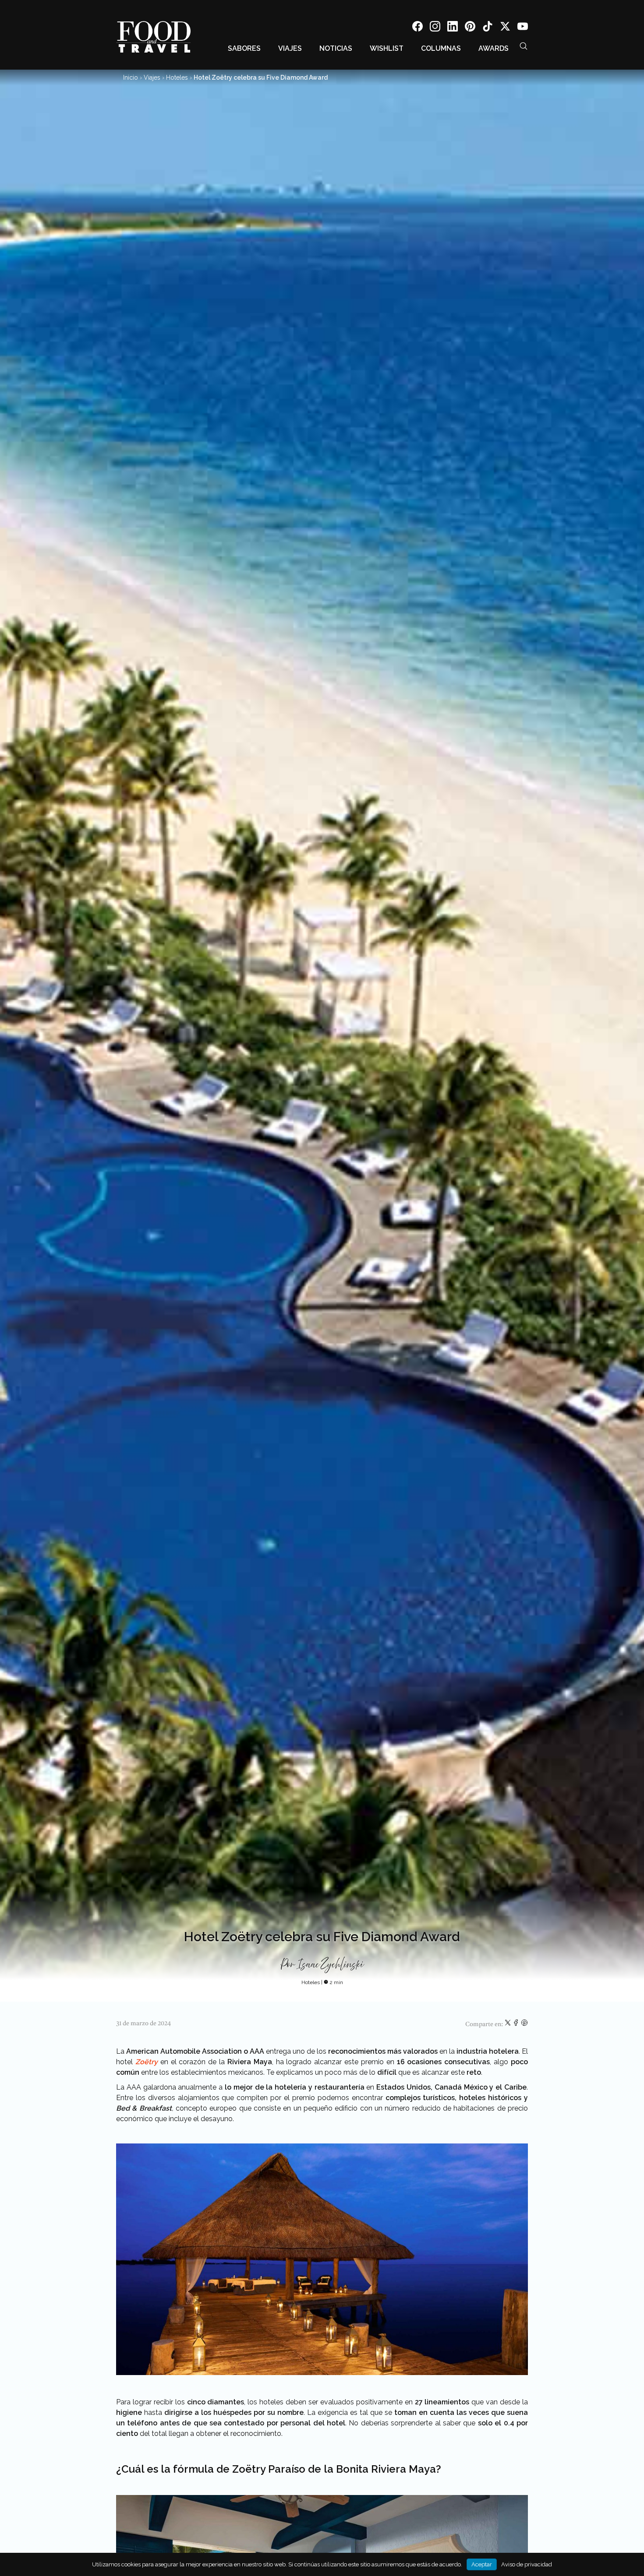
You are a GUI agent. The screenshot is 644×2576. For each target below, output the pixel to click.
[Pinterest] (470, 28)
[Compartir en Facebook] (517, 2024)
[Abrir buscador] (524, 46)
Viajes (290, 48)
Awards (494, 48)
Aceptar (482, 2564)
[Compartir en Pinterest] (524, 2024)
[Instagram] (435, 28)
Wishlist (387, 48)
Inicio (131, 77)
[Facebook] (418, 28)
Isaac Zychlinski (331, 1965)
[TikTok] (488, 28)
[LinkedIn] (453, 28)
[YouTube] (523, 28)
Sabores (244, 48)
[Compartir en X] (508, 2024)
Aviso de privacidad (527, 2564)
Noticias (336, 48)
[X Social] (505, 28)
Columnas (441, 48)
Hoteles (177, 77)
